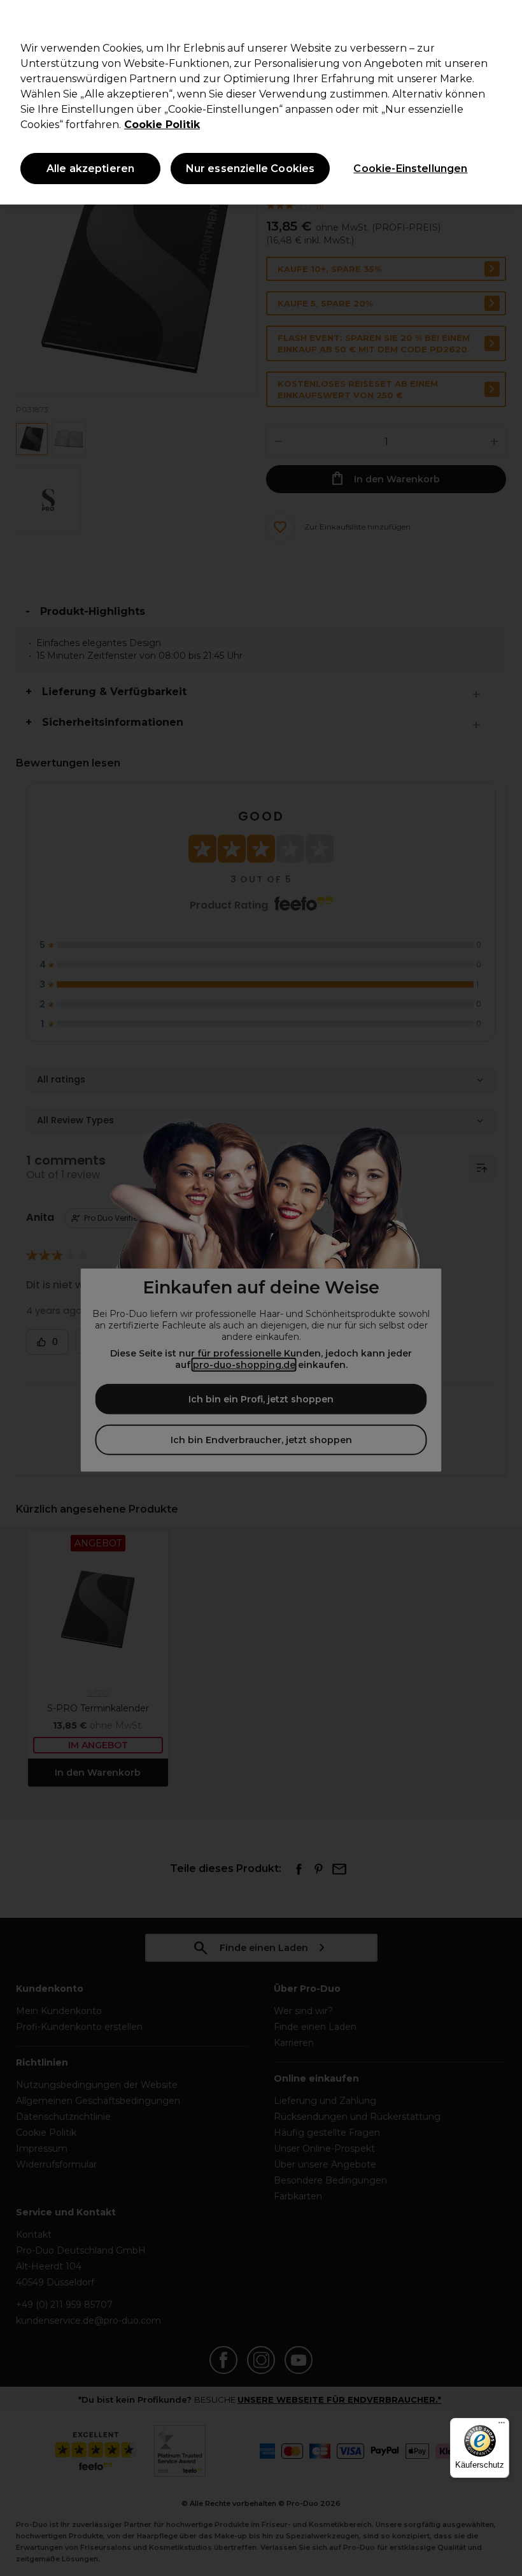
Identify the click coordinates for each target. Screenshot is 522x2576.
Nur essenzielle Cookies (250, 169)
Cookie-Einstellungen (410, 169)
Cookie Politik (162, 125)
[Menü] (502, 2426)
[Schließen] (502, 20)
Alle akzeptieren (91, 169)
